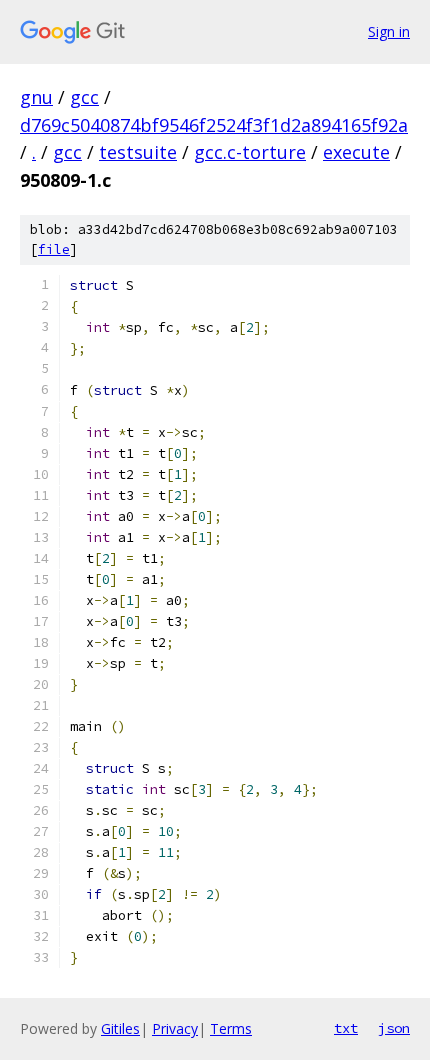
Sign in (389, 31)
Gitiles (120, 1028)
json (394, 1028)
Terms (231, 1028)
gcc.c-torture (250, 152)
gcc (84, 97)
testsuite (138, 152)
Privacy (175, 1028)
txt (346, 1028)
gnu (36, 97)
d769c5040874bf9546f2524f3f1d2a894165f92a (214, 125)
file (54, 249)
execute (356, 152)
